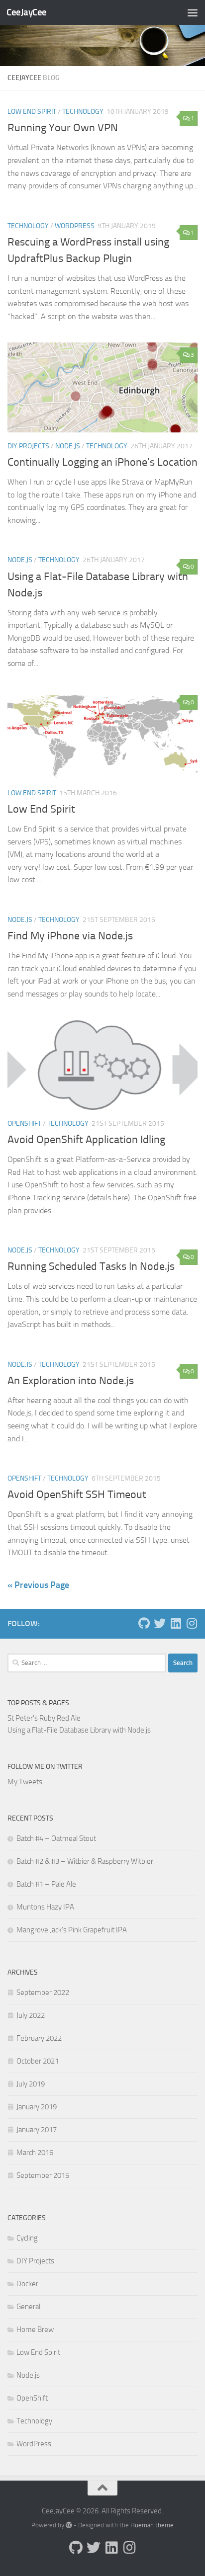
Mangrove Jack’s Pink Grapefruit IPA (72, 1930)
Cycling (27, 2238)
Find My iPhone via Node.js (70, 936)
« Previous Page (38, 1585)
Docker (27, 2284)
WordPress (75, 226)
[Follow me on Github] (144, 1623)
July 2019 (31, 2084)
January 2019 (37, 2107)
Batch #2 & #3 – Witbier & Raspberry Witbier (85, 1861)
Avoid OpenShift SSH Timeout (77, 1495)
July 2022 (31, 2015)
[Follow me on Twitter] (160, 1623)
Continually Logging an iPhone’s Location (102, 462)
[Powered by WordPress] (69, 2525)
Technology (83, 112)
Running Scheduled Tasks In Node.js (91, 1266)
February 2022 (39, 2038)
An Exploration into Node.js (71, 1381)
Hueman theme (152, 2525)
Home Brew (35, 2329)
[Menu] (193, 12)
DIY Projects (28, 446)
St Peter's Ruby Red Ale (44, 1718)
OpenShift (24, 1123)
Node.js (68, 446)
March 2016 (35, 2153)
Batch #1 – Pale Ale (46, 1884)
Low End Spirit (32, 112)
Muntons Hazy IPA (45, 1907)
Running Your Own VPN (63, 128)
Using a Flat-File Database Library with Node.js (79, 1730)
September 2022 (43, 1993)
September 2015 (43, 2175)
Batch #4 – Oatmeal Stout (56, 1838)
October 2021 (38, 2061)
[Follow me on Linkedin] (176, 1623)
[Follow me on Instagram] (192, 1623)
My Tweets (25, 1782)
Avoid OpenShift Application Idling (86, 1140)
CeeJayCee (27, 12)
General (28, 2307)
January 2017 (37, 2130)
